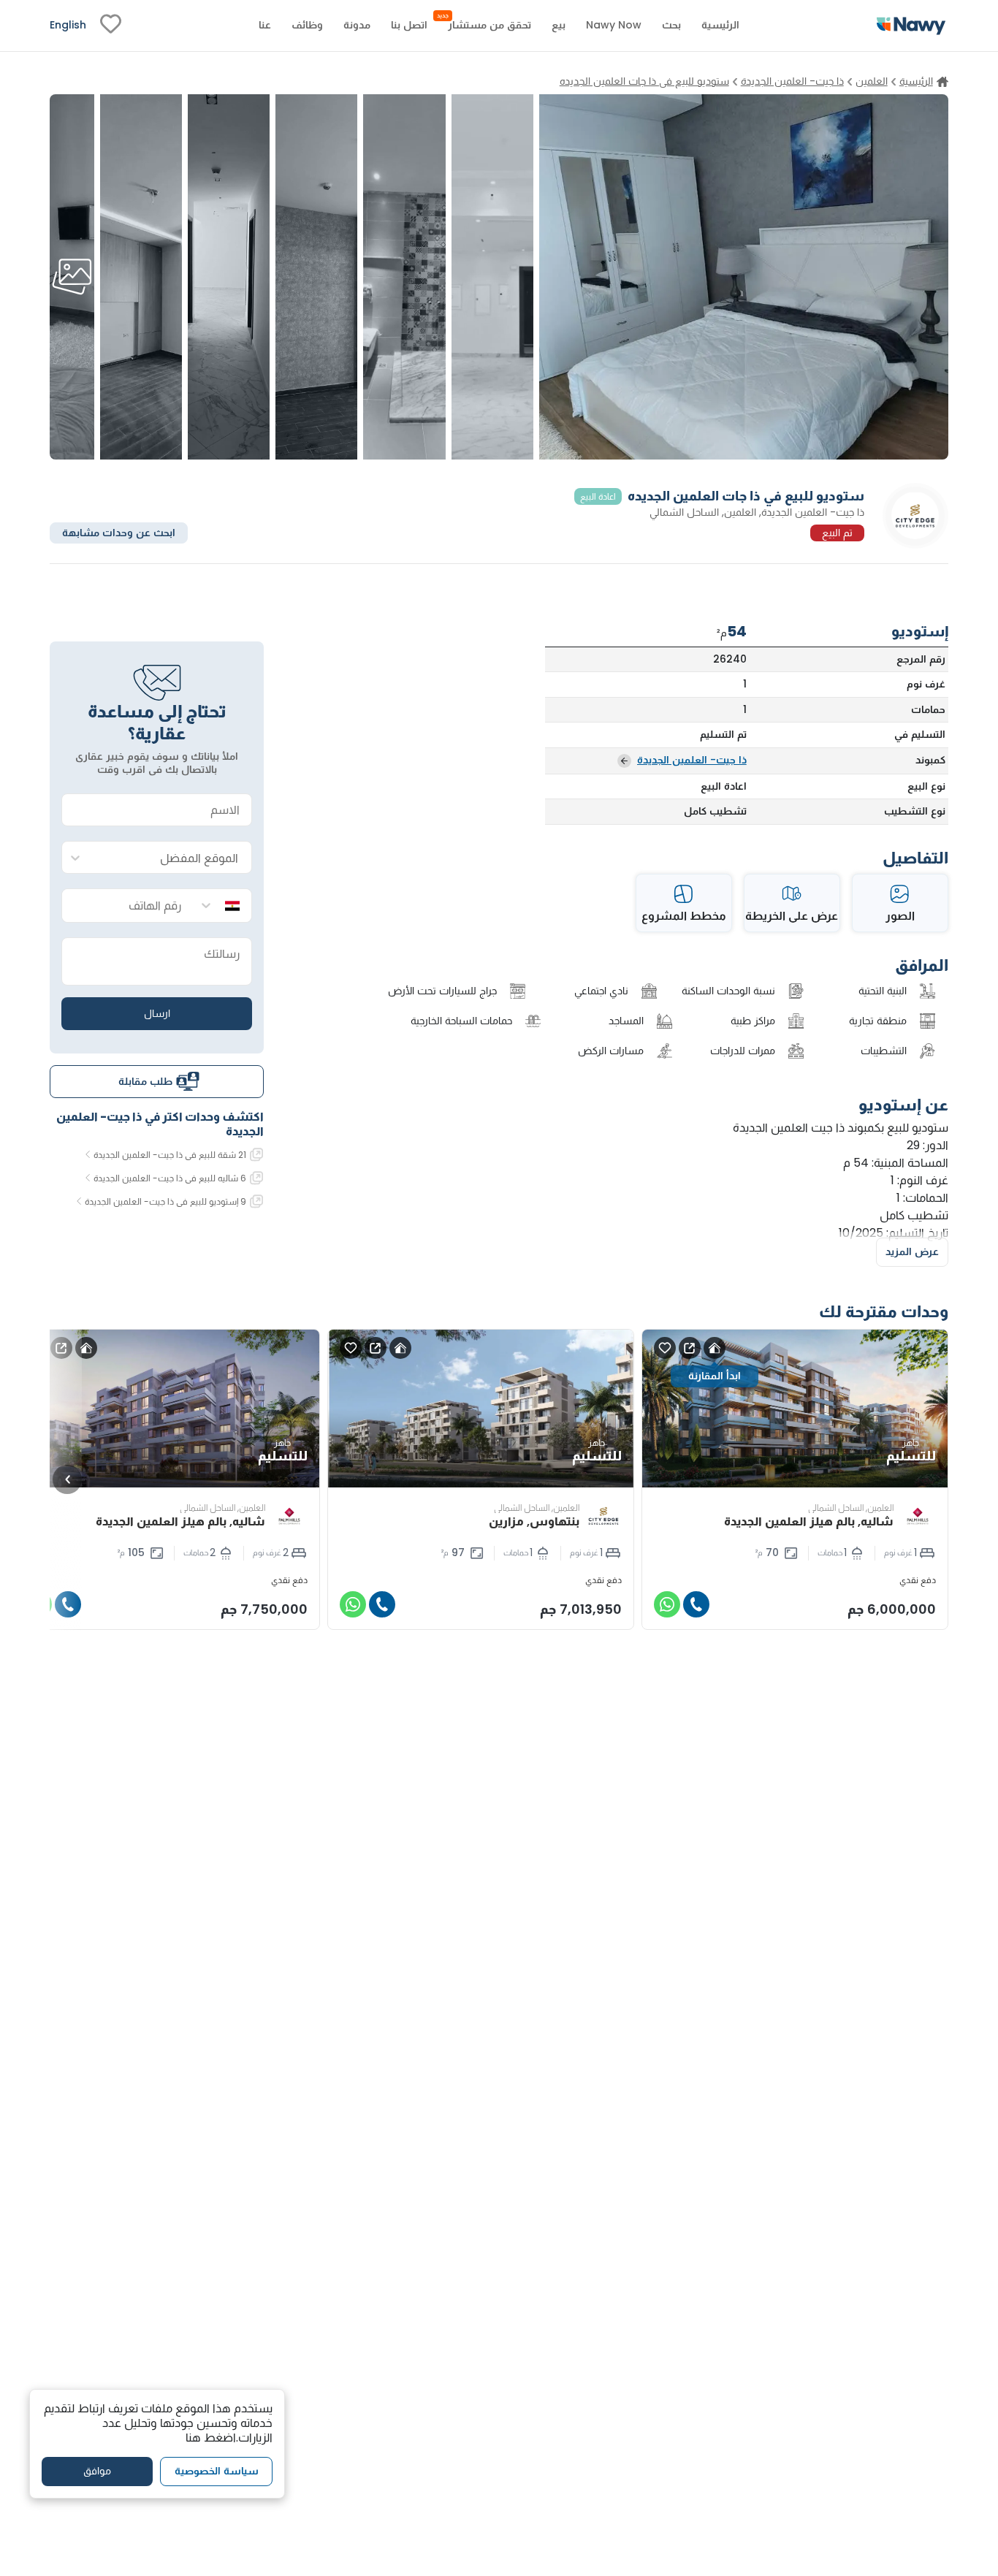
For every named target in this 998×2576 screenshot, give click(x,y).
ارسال (157, 1013)
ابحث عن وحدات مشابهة (119, 532)
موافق (97, 2471)
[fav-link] (111, 26)
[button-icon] (696, 1604)
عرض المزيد (912, 1251)
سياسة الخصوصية (217, 2471)
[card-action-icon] (715, 1348)
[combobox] (171, 858)
